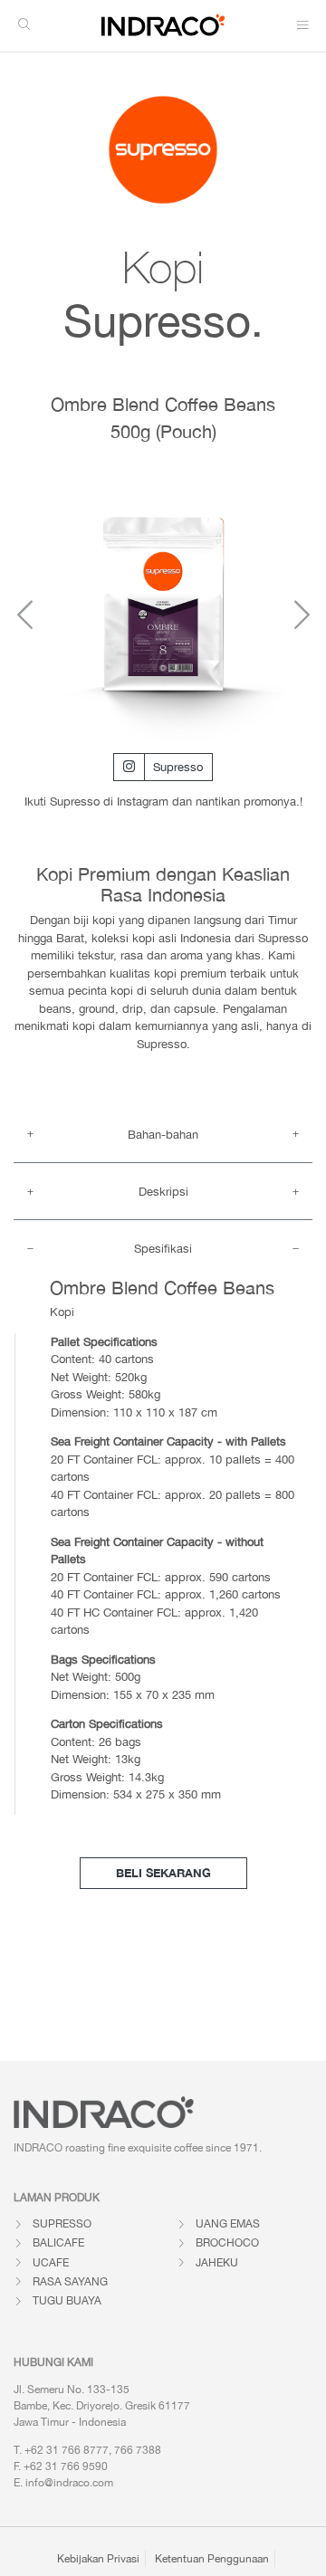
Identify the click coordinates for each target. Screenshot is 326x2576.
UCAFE (51, 2263)
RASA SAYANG (70, 2282)
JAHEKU (217, 2263)
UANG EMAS (228, 2224)
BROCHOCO (227, 2243)
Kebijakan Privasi (98, 2559)
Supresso (178, 767)
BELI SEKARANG (163, 1873)
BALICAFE (58, 2243)
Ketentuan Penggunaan (212, 2559)
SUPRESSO (62, 2224)
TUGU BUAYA (67, 2301)
